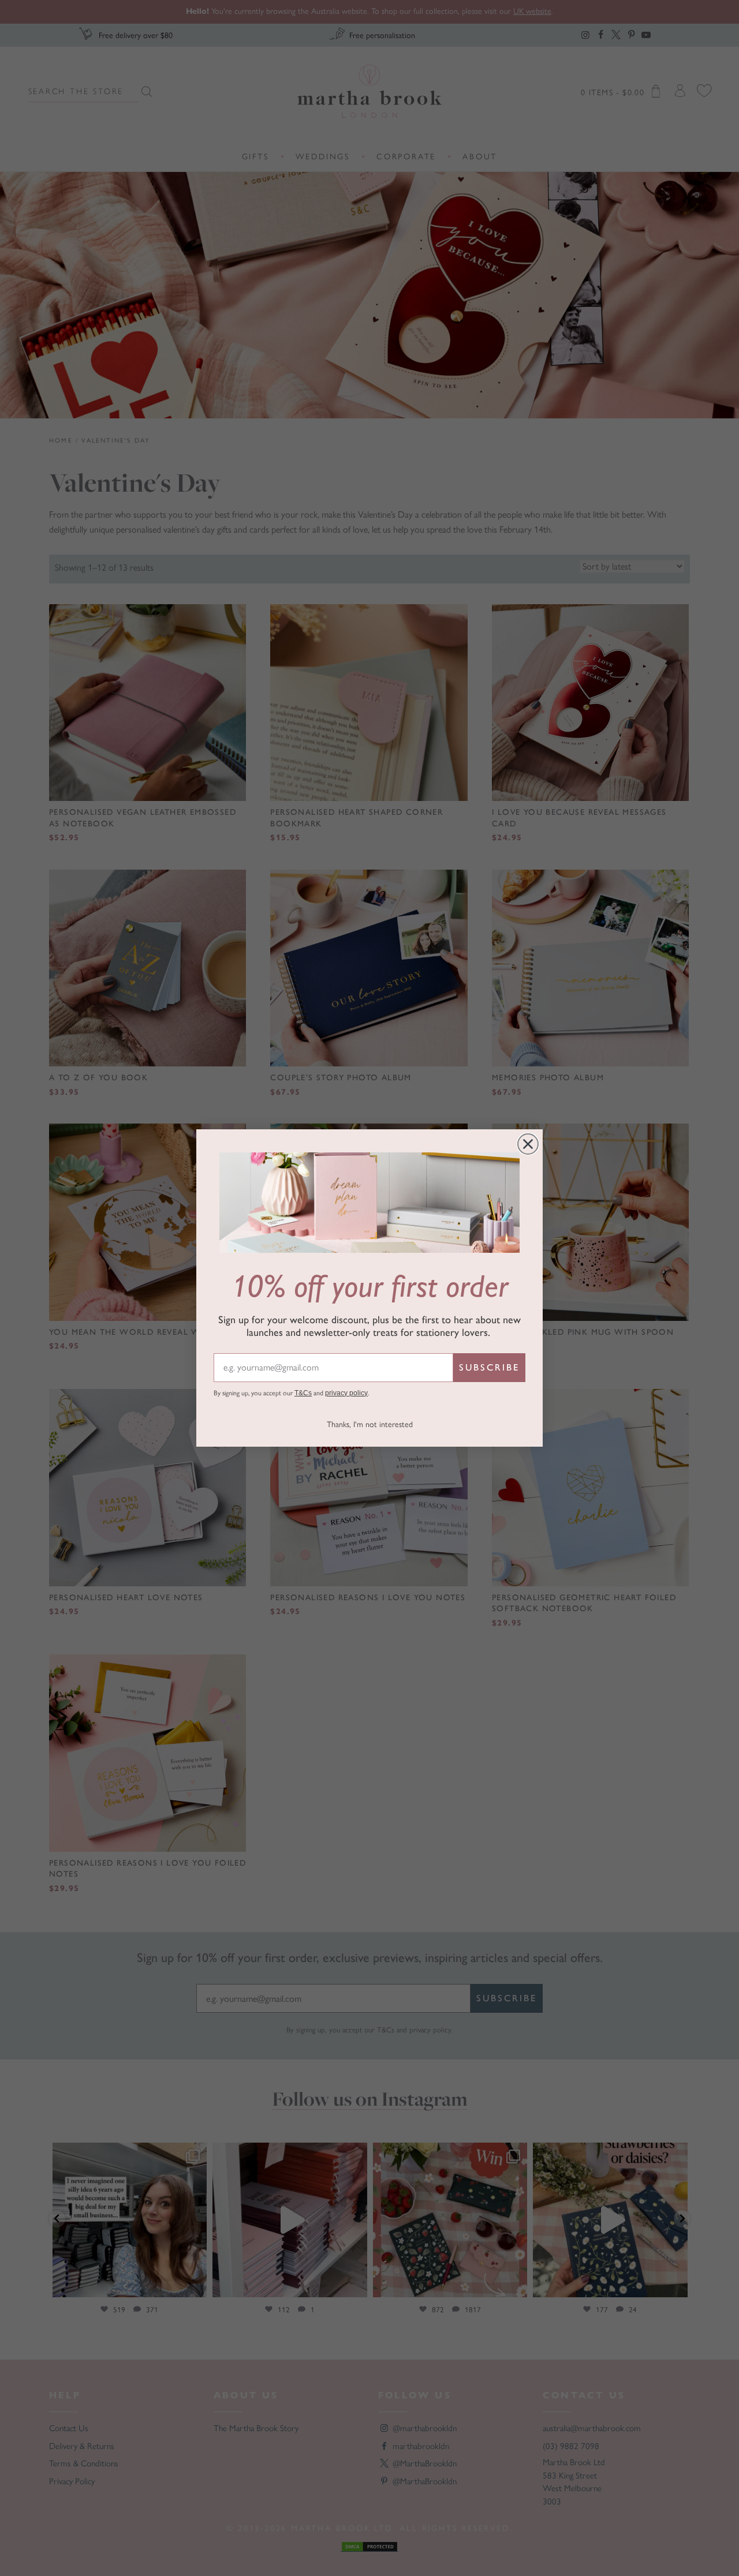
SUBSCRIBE (489, 1367)
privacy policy (346, 1393)
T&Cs (303, 1393)
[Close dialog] (528, 1144)
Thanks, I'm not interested (370, 1424)
